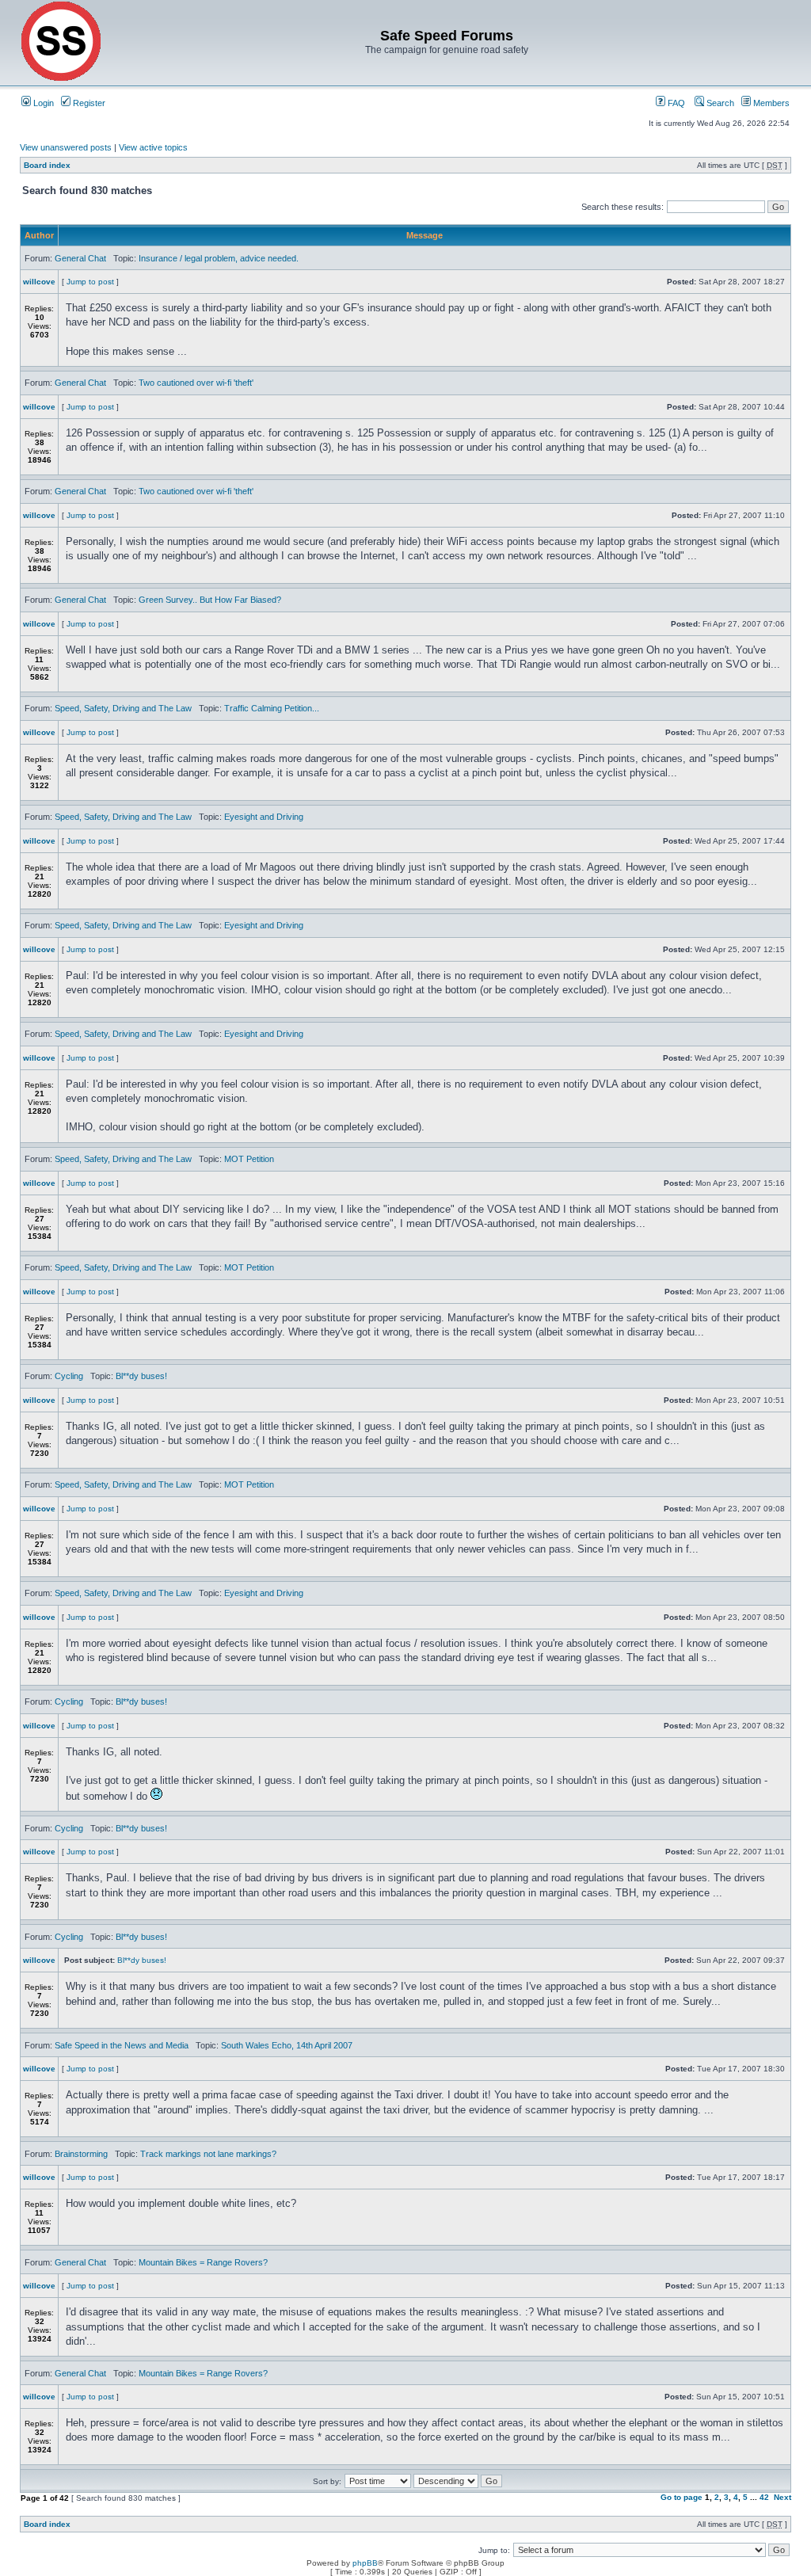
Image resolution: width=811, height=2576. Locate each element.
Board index (47, 165)
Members (770, 103)
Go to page (682, 2497)
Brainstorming (81, 2154)
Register (88, 103)
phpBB (365, 2563)
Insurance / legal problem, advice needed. (219, 258)
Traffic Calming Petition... (272, 708)
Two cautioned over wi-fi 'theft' (196, 383)
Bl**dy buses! (141, 1376)
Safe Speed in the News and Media (122, 2045)
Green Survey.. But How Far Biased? (210, 600)
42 (764, 2497)
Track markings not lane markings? (208, 2154)
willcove (39, 282)
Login (42, 103)
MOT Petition (249, 1159)
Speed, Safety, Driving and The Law (123, 708)
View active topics (153, 147)
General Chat (80, 258)
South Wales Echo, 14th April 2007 (287, 2045)
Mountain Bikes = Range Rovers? (203, 2262)
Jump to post (90, 282)
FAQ (675, 103)
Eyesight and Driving (264, 817)
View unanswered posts (66, 147)
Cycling (69, 1376)
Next (782, 2497)
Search (719, 103)
